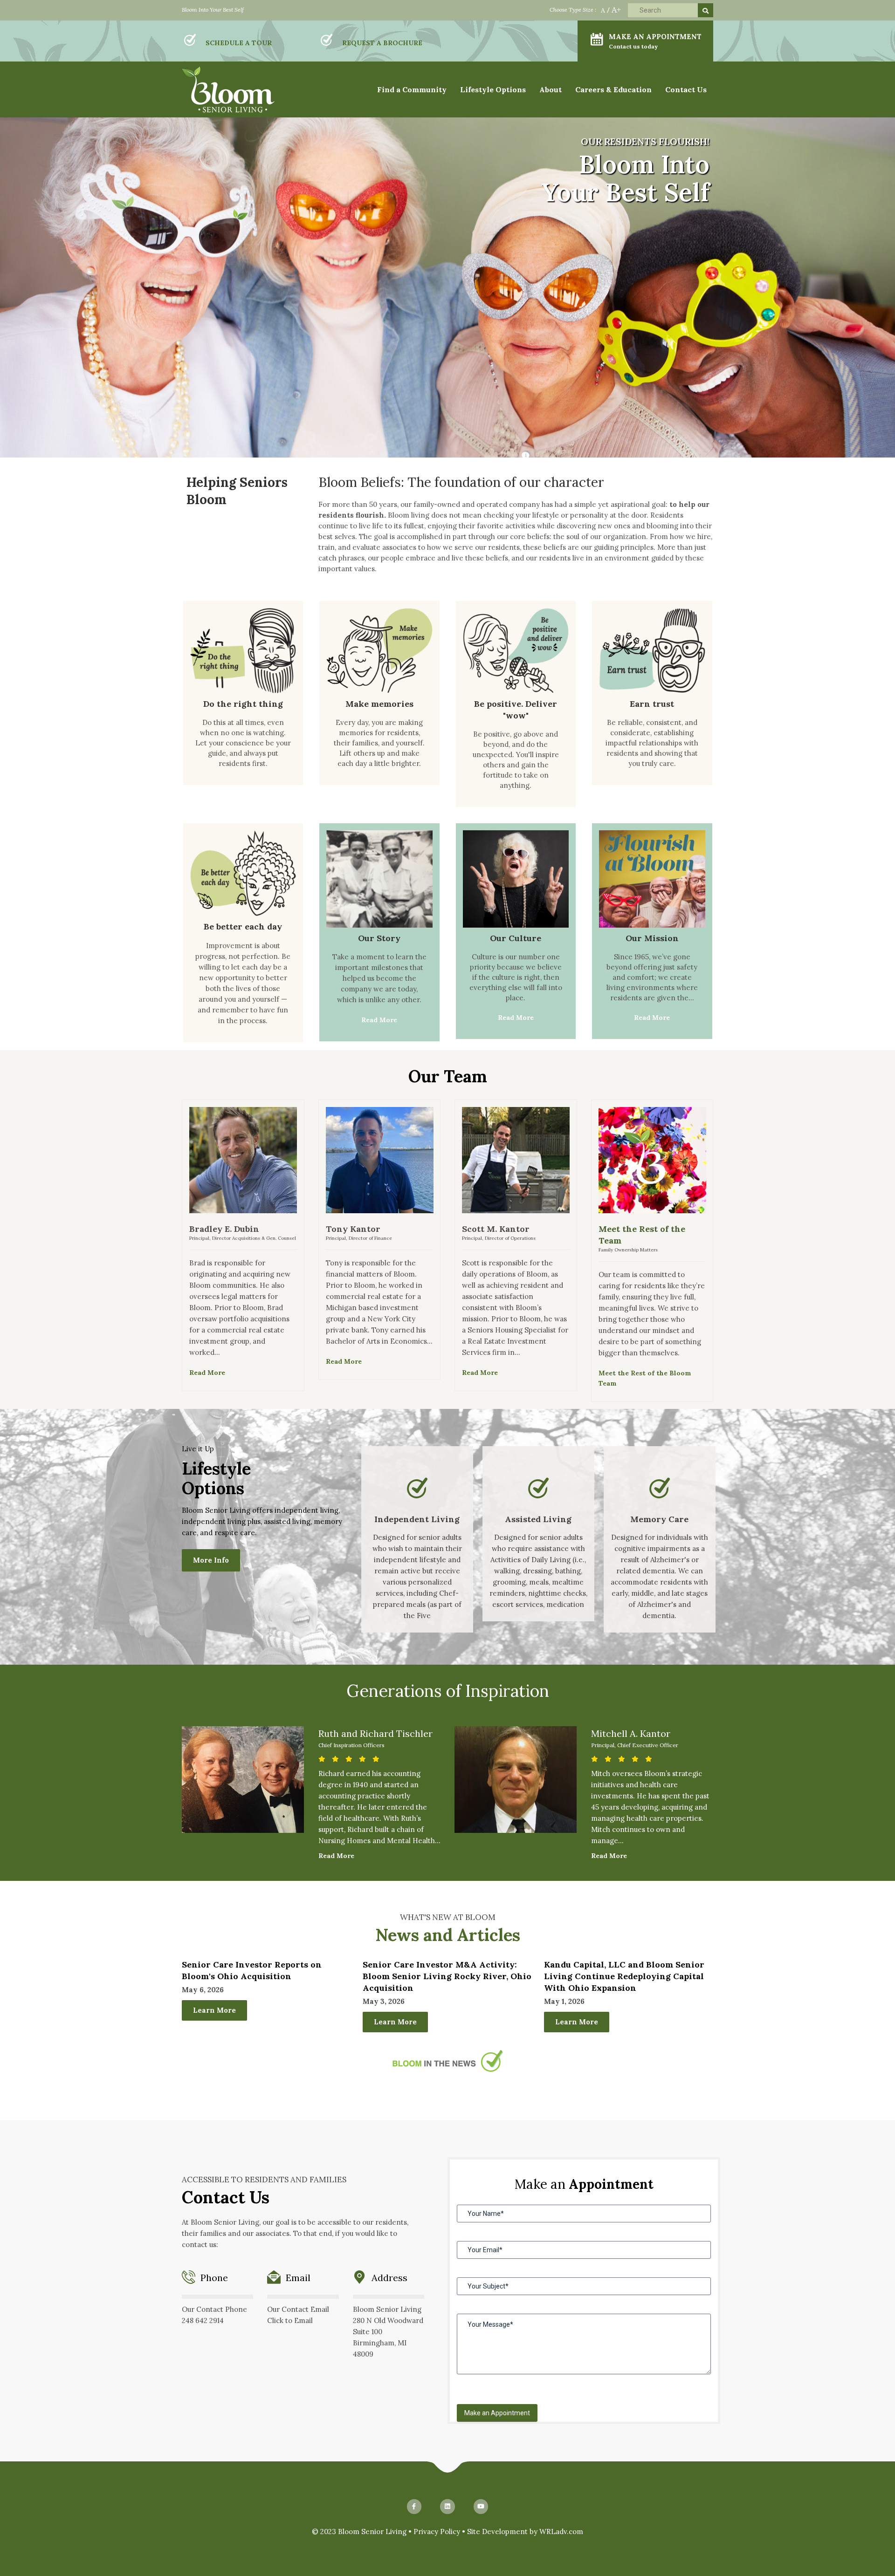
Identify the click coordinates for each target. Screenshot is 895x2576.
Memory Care (659, 1519)
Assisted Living (538, 1519)
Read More (379, 1020)
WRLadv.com (561, 2532)
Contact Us (686, 89)
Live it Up (198, 1449)
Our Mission (652, 938)
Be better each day (243, 926)
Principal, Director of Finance (359, 1238)
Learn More (214, 2010)
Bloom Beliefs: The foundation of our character (461, 482)
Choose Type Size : (573, 10)
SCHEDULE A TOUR (239, 43)
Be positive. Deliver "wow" (516, 710)
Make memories (379, 704)
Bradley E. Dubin (224, 1229)
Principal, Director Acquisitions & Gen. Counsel (243, 1238)
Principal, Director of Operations (499, 1238)
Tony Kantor (353, 1229)
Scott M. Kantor (496, 1229)
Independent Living (417, 1519)
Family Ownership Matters (628, 1250)
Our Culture (516, 938)
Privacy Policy (437, 2532)
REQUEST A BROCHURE (382, 43)
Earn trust (652, 704)
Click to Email (290, 2320)
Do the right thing (243, 704)
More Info (211, 1560)
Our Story (379, 938)
